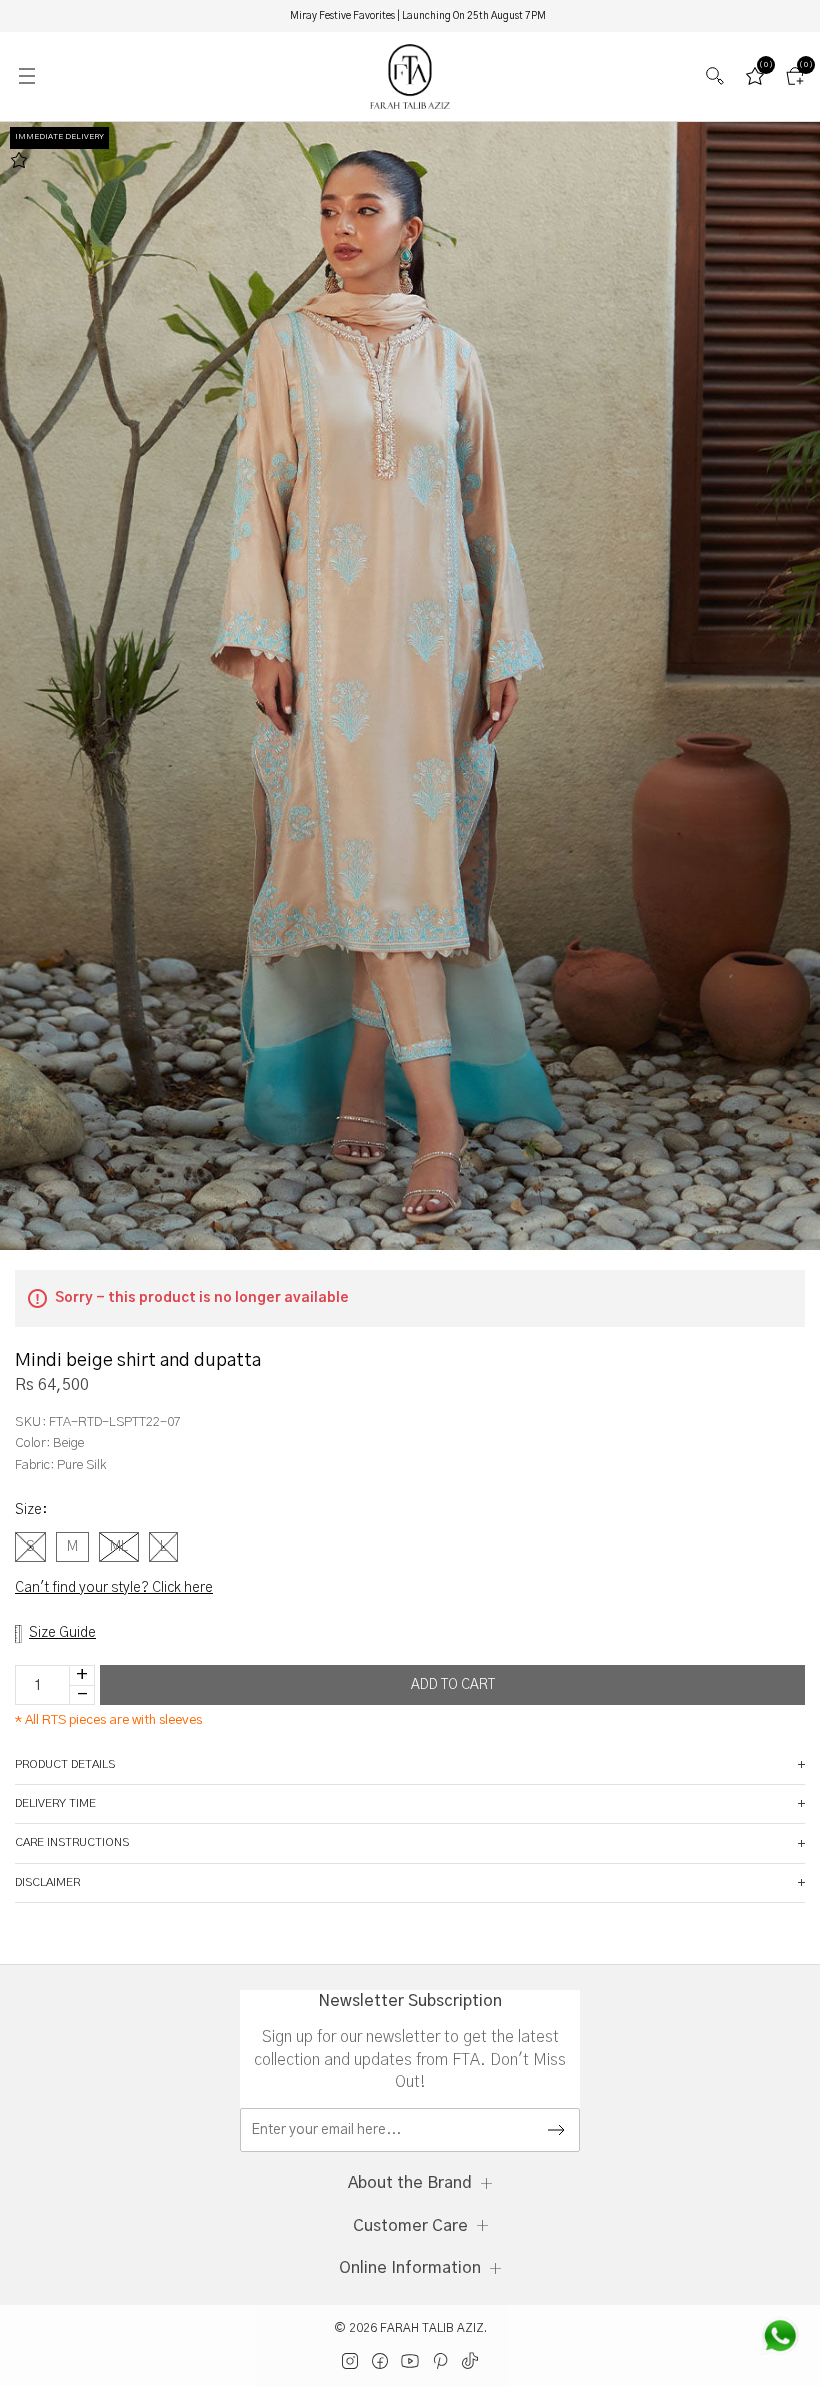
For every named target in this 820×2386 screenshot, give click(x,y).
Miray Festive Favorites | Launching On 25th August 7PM (418, 16)
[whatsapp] (780, 2336)
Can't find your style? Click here (114, 1588)
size (31, 1510)
